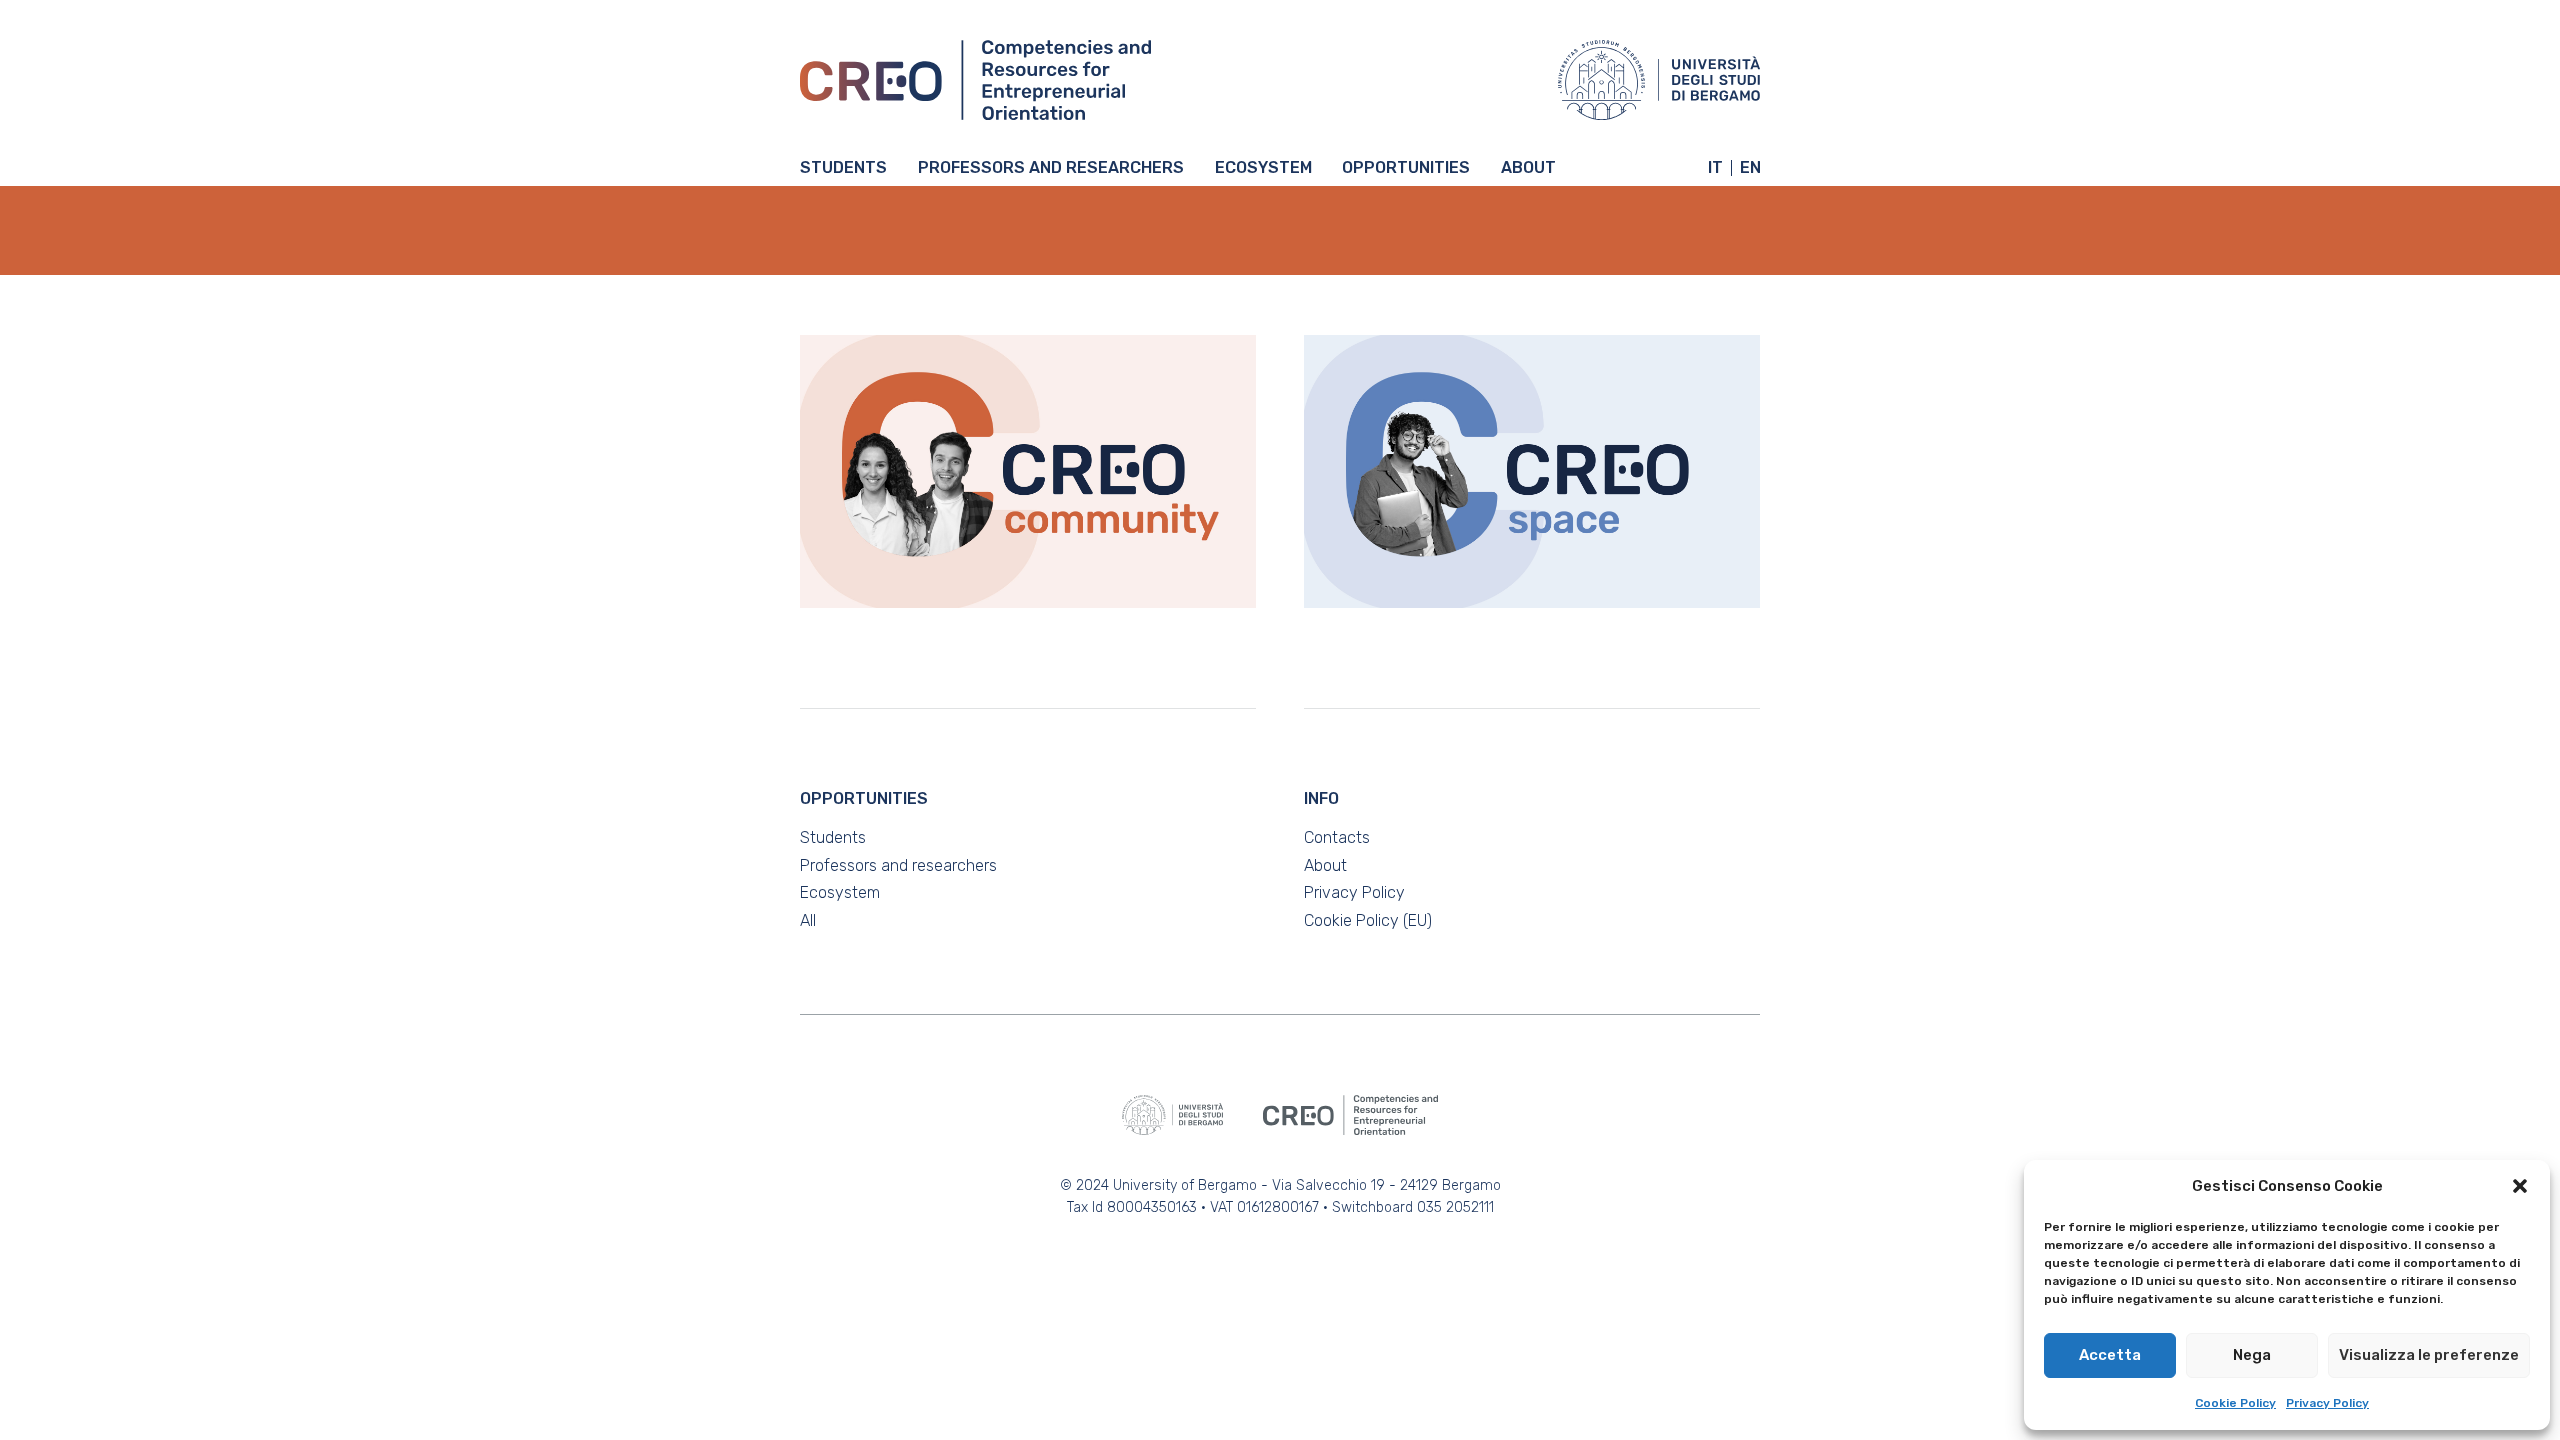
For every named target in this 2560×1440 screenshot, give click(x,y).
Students (843, 168)
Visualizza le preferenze (2429, 1355)
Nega (2252, 1355)
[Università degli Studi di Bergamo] (1659, 80)
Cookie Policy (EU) (1368, 920)
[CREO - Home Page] (975, 80)
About (1528, 168)
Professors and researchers (1051, 168)
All (808, 920)
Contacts (1337, 837)
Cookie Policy (2235, 1403)
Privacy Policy (2327, 1403)
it (1715, 168)
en (1750, 168)
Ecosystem (1263, 168)
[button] (2520, 1186)
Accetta (2110, 1355)
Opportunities (1406, 168)
